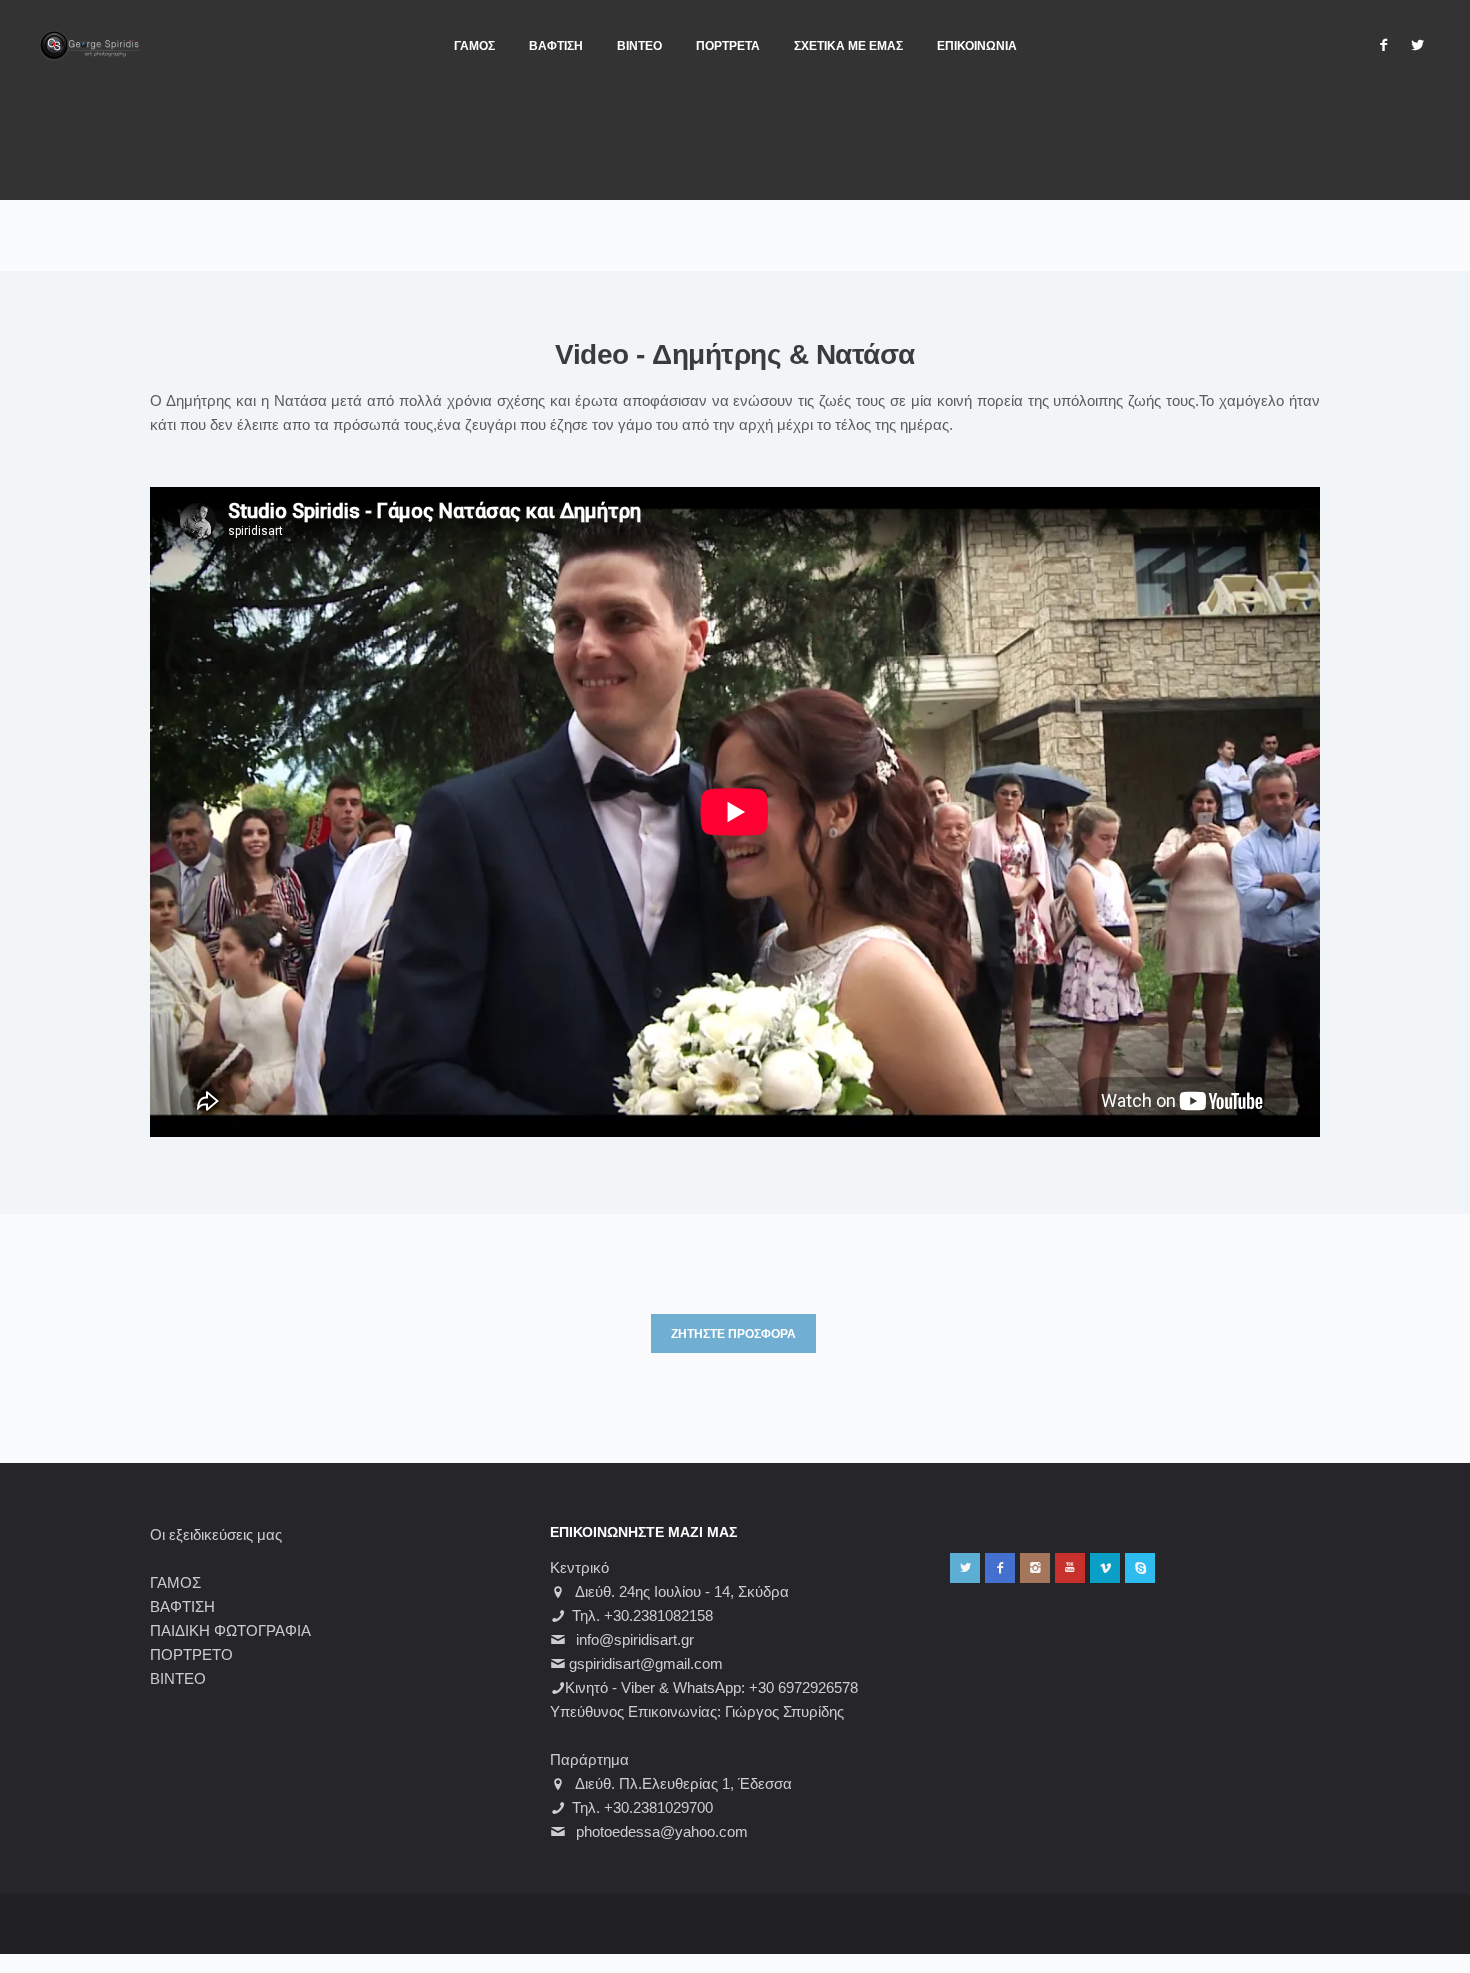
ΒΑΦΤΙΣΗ (182, 1606)
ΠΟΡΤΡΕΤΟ (191, 1654)
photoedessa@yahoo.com (662, 1831)
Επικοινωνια (977, 46)
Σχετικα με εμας (848, 46)
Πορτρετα (728, 46)
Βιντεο (639, 46)
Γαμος (474, 46)
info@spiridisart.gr (635, 1639)
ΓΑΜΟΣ (175, 1582)
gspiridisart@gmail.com (646, 1663)
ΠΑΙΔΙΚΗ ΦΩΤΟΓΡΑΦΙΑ (230, 1630)
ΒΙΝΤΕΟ (178, 1678)
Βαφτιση (556, 46)
